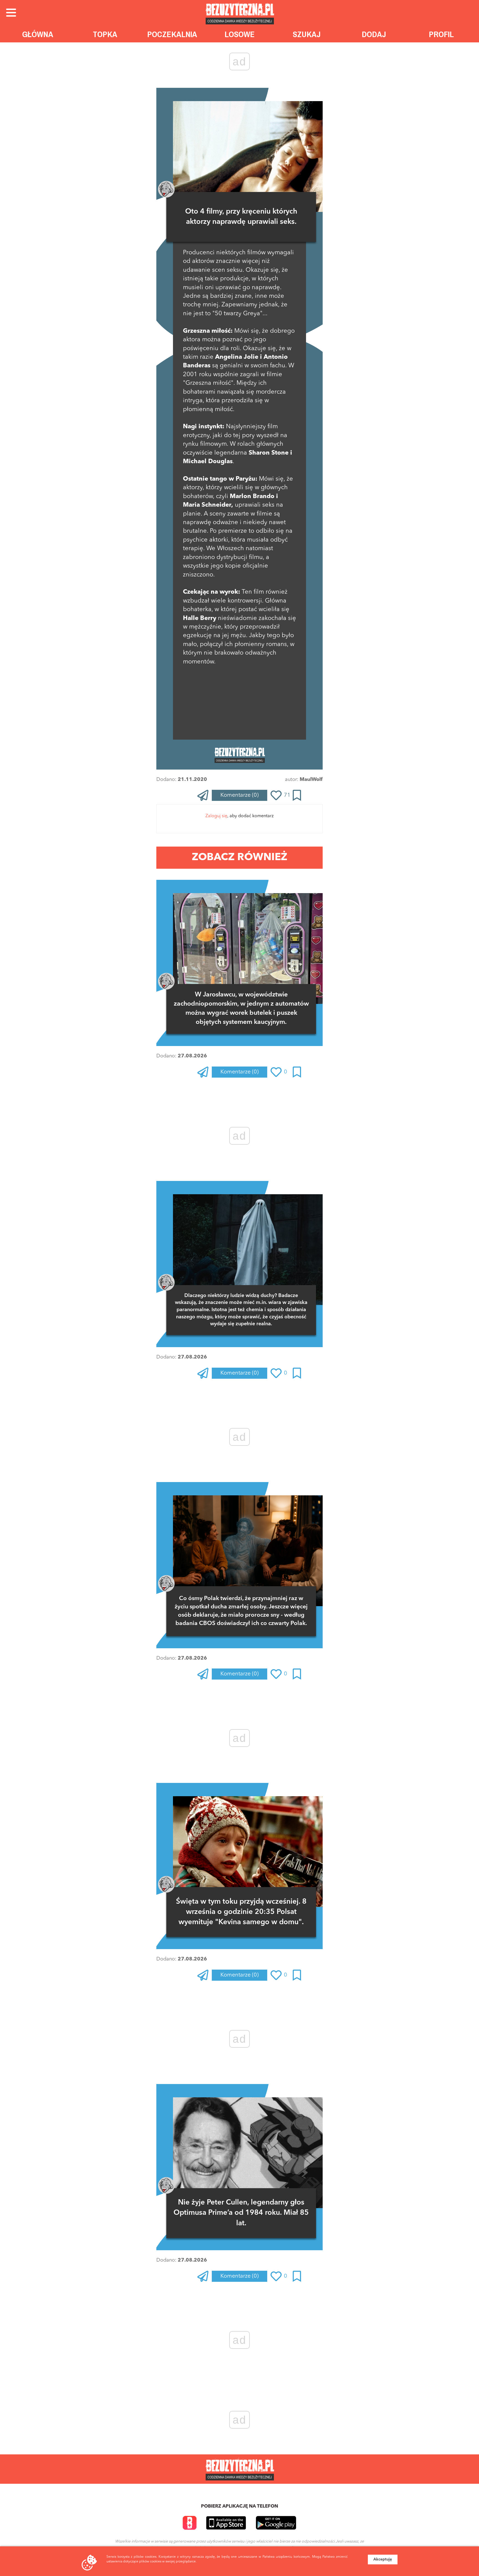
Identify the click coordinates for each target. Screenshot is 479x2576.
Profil (441, 34)
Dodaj (374, 34)
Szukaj (307, 34)
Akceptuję (383, 2559)
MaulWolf (311, 780)
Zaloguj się (216, 816)
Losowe (240, 34)
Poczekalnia (172, 34)
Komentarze (239, 795)
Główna (38, 34)
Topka (105, 34)
